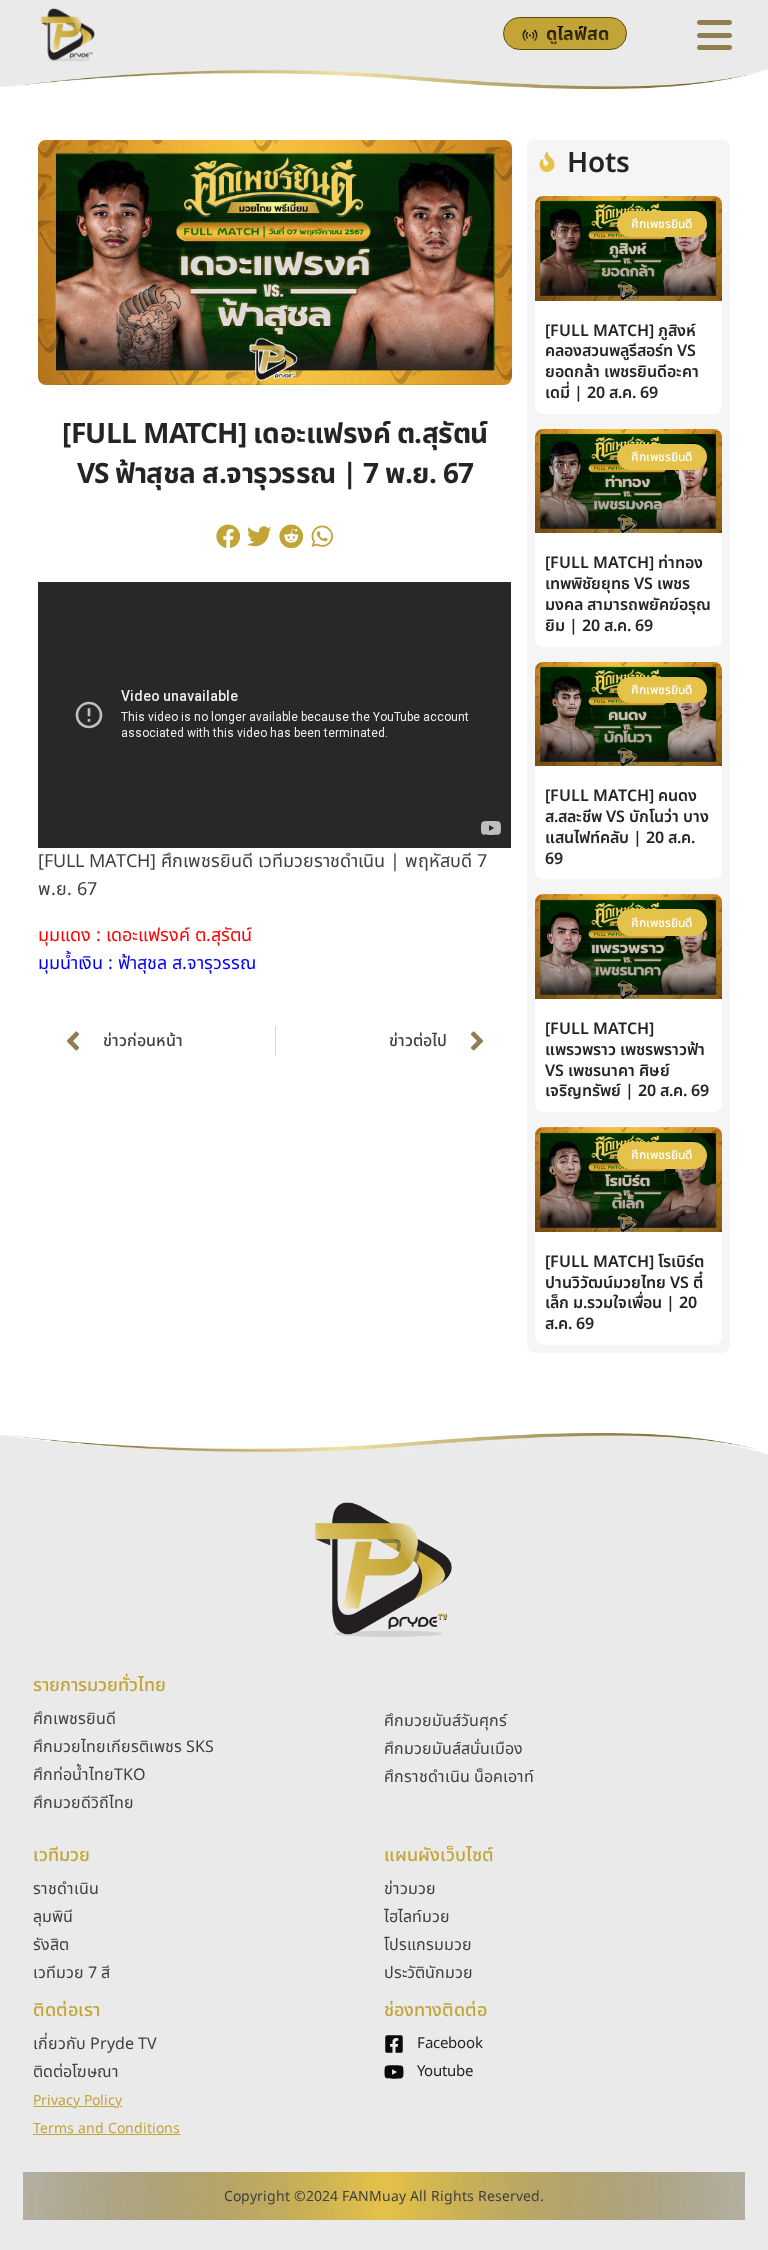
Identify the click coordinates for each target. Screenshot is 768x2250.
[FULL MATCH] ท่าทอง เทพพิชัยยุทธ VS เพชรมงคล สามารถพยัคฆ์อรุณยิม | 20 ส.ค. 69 (628, 594)
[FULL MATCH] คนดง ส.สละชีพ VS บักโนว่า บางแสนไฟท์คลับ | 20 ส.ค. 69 (627, 827)
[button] (228, 536)
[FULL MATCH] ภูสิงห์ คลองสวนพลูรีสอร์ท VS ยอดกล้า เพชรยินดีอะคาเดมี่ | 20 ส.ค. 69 (622, 362)
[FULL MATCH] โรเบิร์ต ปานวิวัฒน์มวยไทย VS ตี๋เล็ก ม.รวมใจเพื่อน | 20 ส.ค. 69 (624, 1293)
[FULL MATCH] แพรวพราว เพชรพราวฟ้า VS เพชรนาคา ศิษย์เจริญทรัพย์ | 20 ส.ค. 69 (627, 1060)
